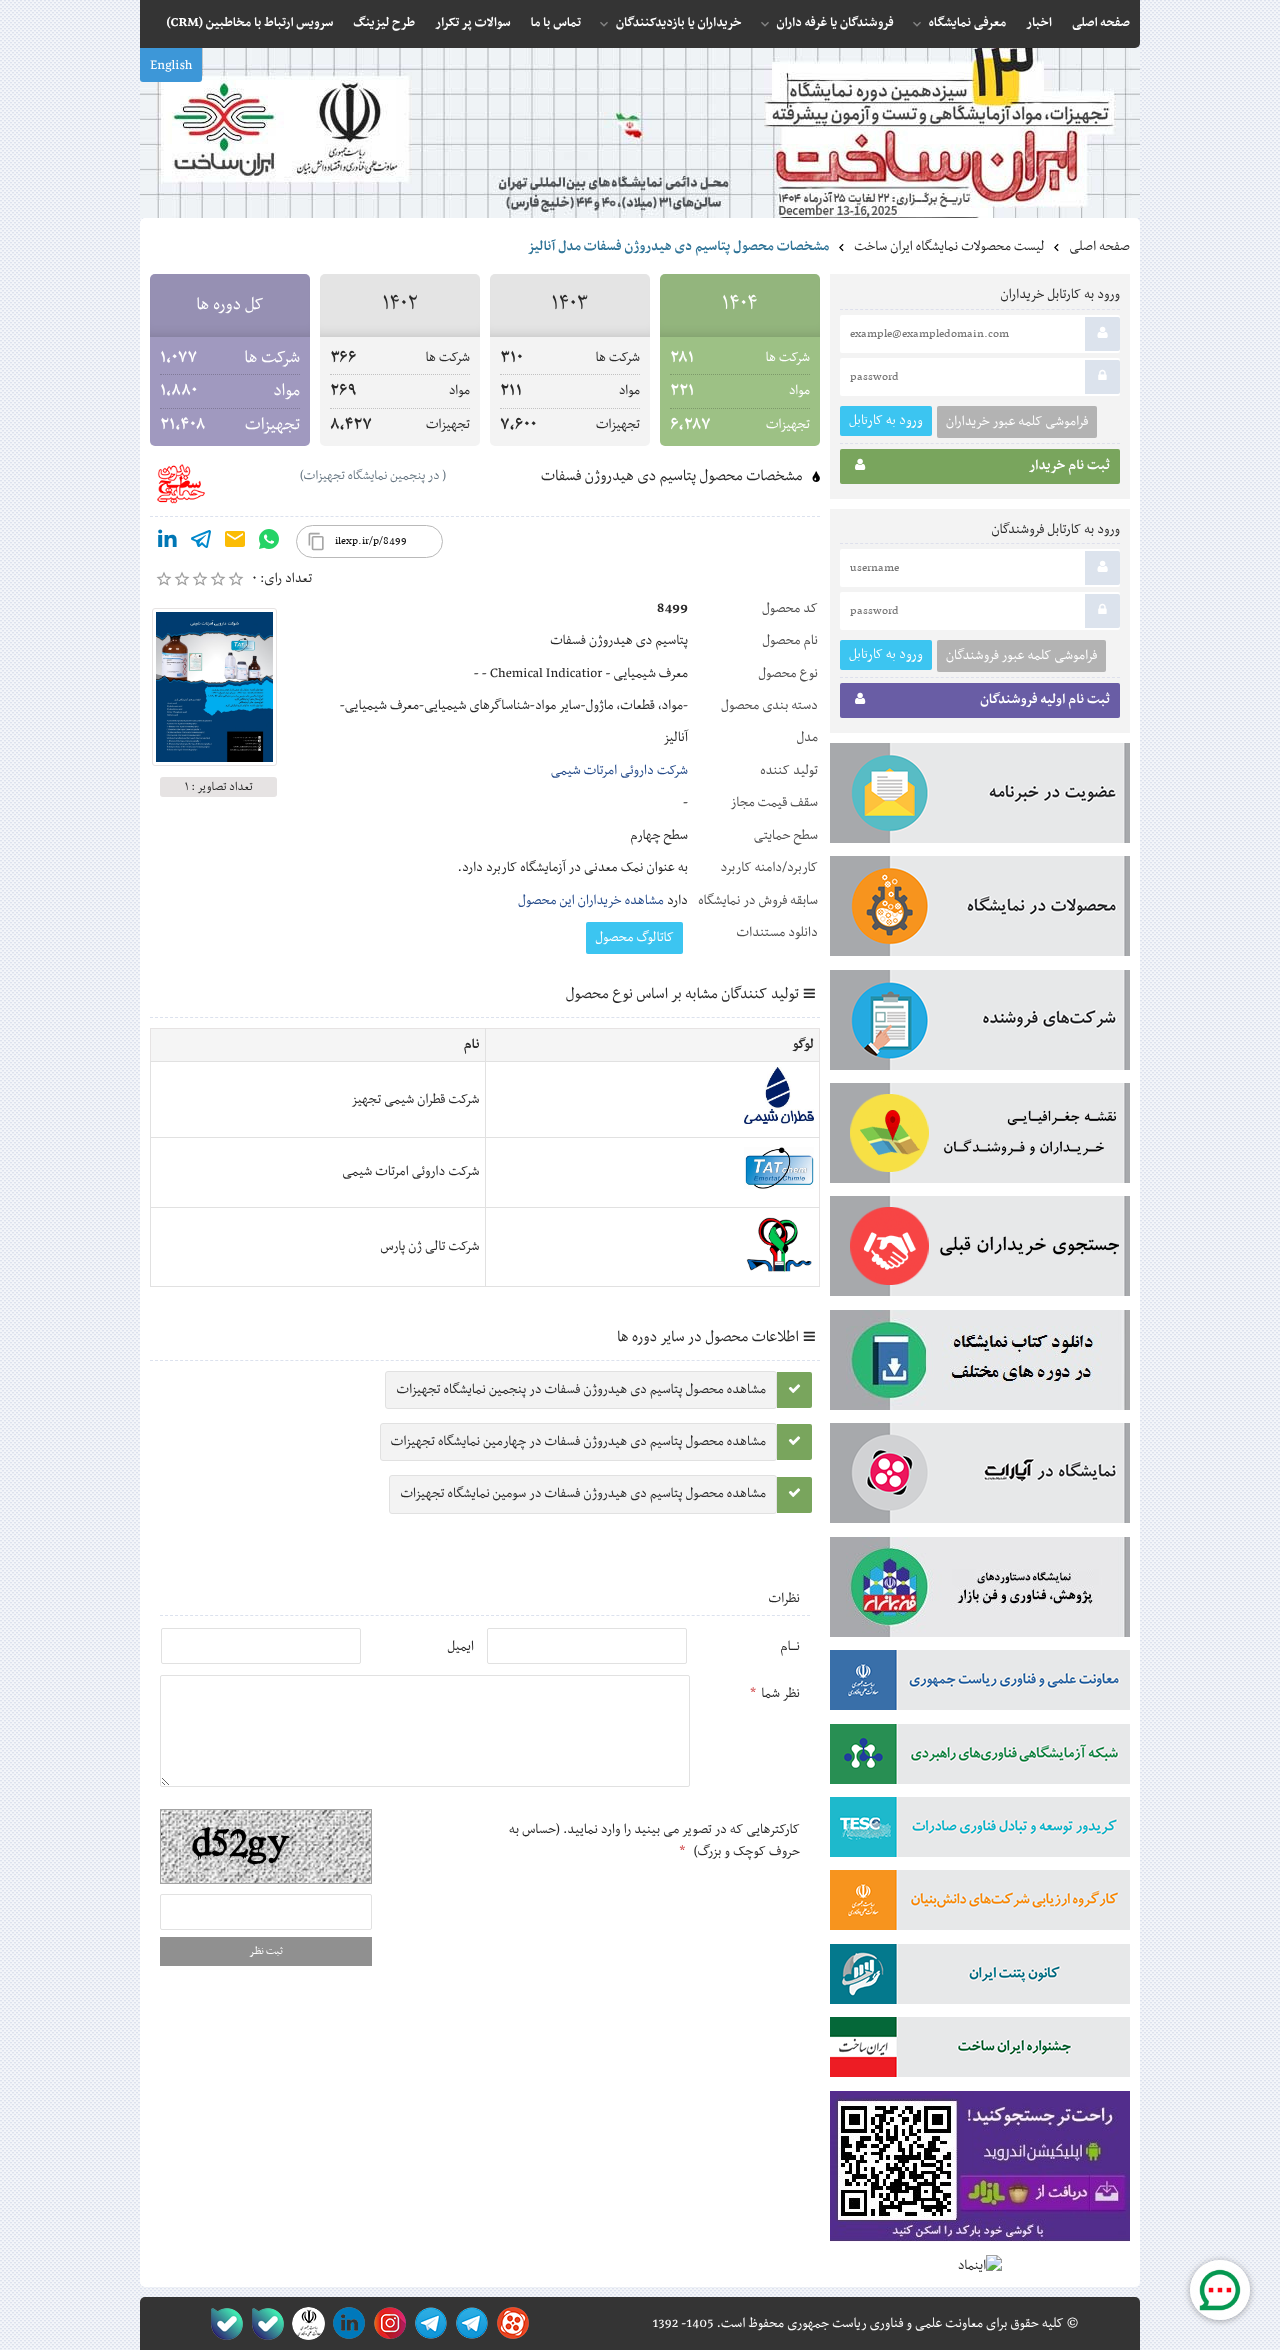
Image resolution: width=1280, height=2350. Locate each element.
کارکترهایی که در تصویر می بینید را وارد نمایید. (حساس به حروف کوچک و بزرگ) (654, 1841)
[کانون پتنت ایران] (980, 1978)
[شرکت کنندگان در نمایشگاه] (980, 1024)
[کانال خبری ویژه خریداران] (427, 2323)
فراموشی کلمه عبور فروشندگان (1021, 656)
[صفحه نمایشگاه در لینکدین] (345, 2323)
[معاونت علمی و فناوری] (980, 1684)
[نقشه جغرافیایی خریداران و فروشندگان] (980, 1137)
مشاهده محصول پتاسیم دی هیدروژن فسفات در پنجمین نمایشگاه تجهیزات (581, 1390)
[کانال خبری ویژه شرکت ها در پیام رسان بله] (222, 2323)
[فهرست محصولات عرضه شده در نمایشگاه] (980, 910)
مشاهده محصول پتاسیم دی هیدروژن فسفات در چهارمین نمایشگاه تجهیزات (578, 1442)
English (171, 66)
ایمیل (460, 1647)
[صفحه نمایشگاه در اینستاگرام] (386, 2323)
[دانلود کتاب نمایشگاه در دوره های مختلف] (980, 1364)
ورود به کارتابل (886, 420)
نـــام (790, 1647)
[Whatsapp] (269, 543)
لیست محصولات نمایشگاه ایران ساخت (949, 247)
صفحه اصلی (1099, 247)
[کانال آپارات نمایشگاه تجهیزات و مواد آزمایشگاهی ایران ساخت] (980, 1477)
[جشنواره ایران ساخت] (980, 2051)
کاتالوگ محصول (634, 938)
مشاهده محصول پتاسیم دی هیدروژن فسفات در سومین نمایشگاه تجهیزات (583, 1494)
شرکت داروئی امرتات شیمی (619, 771)
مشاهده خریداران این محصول (591, 901)
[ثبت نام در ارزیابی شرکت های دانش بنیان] (980, 1904)
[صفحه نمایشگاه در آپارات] (509, 2323)
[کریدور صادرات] (980, 1831)
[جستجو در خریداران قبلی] (980, 1250)
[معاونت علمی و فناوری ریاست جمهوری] (304, 2323)
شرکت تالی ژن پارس (430, 1247)
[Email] (235, 543)
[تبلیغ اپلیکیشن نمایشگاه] (980, 2170)
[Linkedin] (167, 543)
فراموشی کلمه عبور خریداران (1017, 422)
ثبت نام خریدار (1069, 466)
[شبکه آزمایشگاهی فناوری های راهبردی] (980, 1758)
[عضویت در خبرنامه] (980, 797)
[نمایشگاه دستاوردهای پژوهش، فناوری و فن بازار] (980, 1591)
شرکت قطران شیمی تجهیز (415, 1100)
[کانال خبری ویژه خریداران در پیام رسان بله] (263, 2323)
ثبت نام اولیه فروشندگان (1045, 700)
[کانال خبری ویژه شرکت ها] (468, 2323)
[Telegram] (201, 543)
